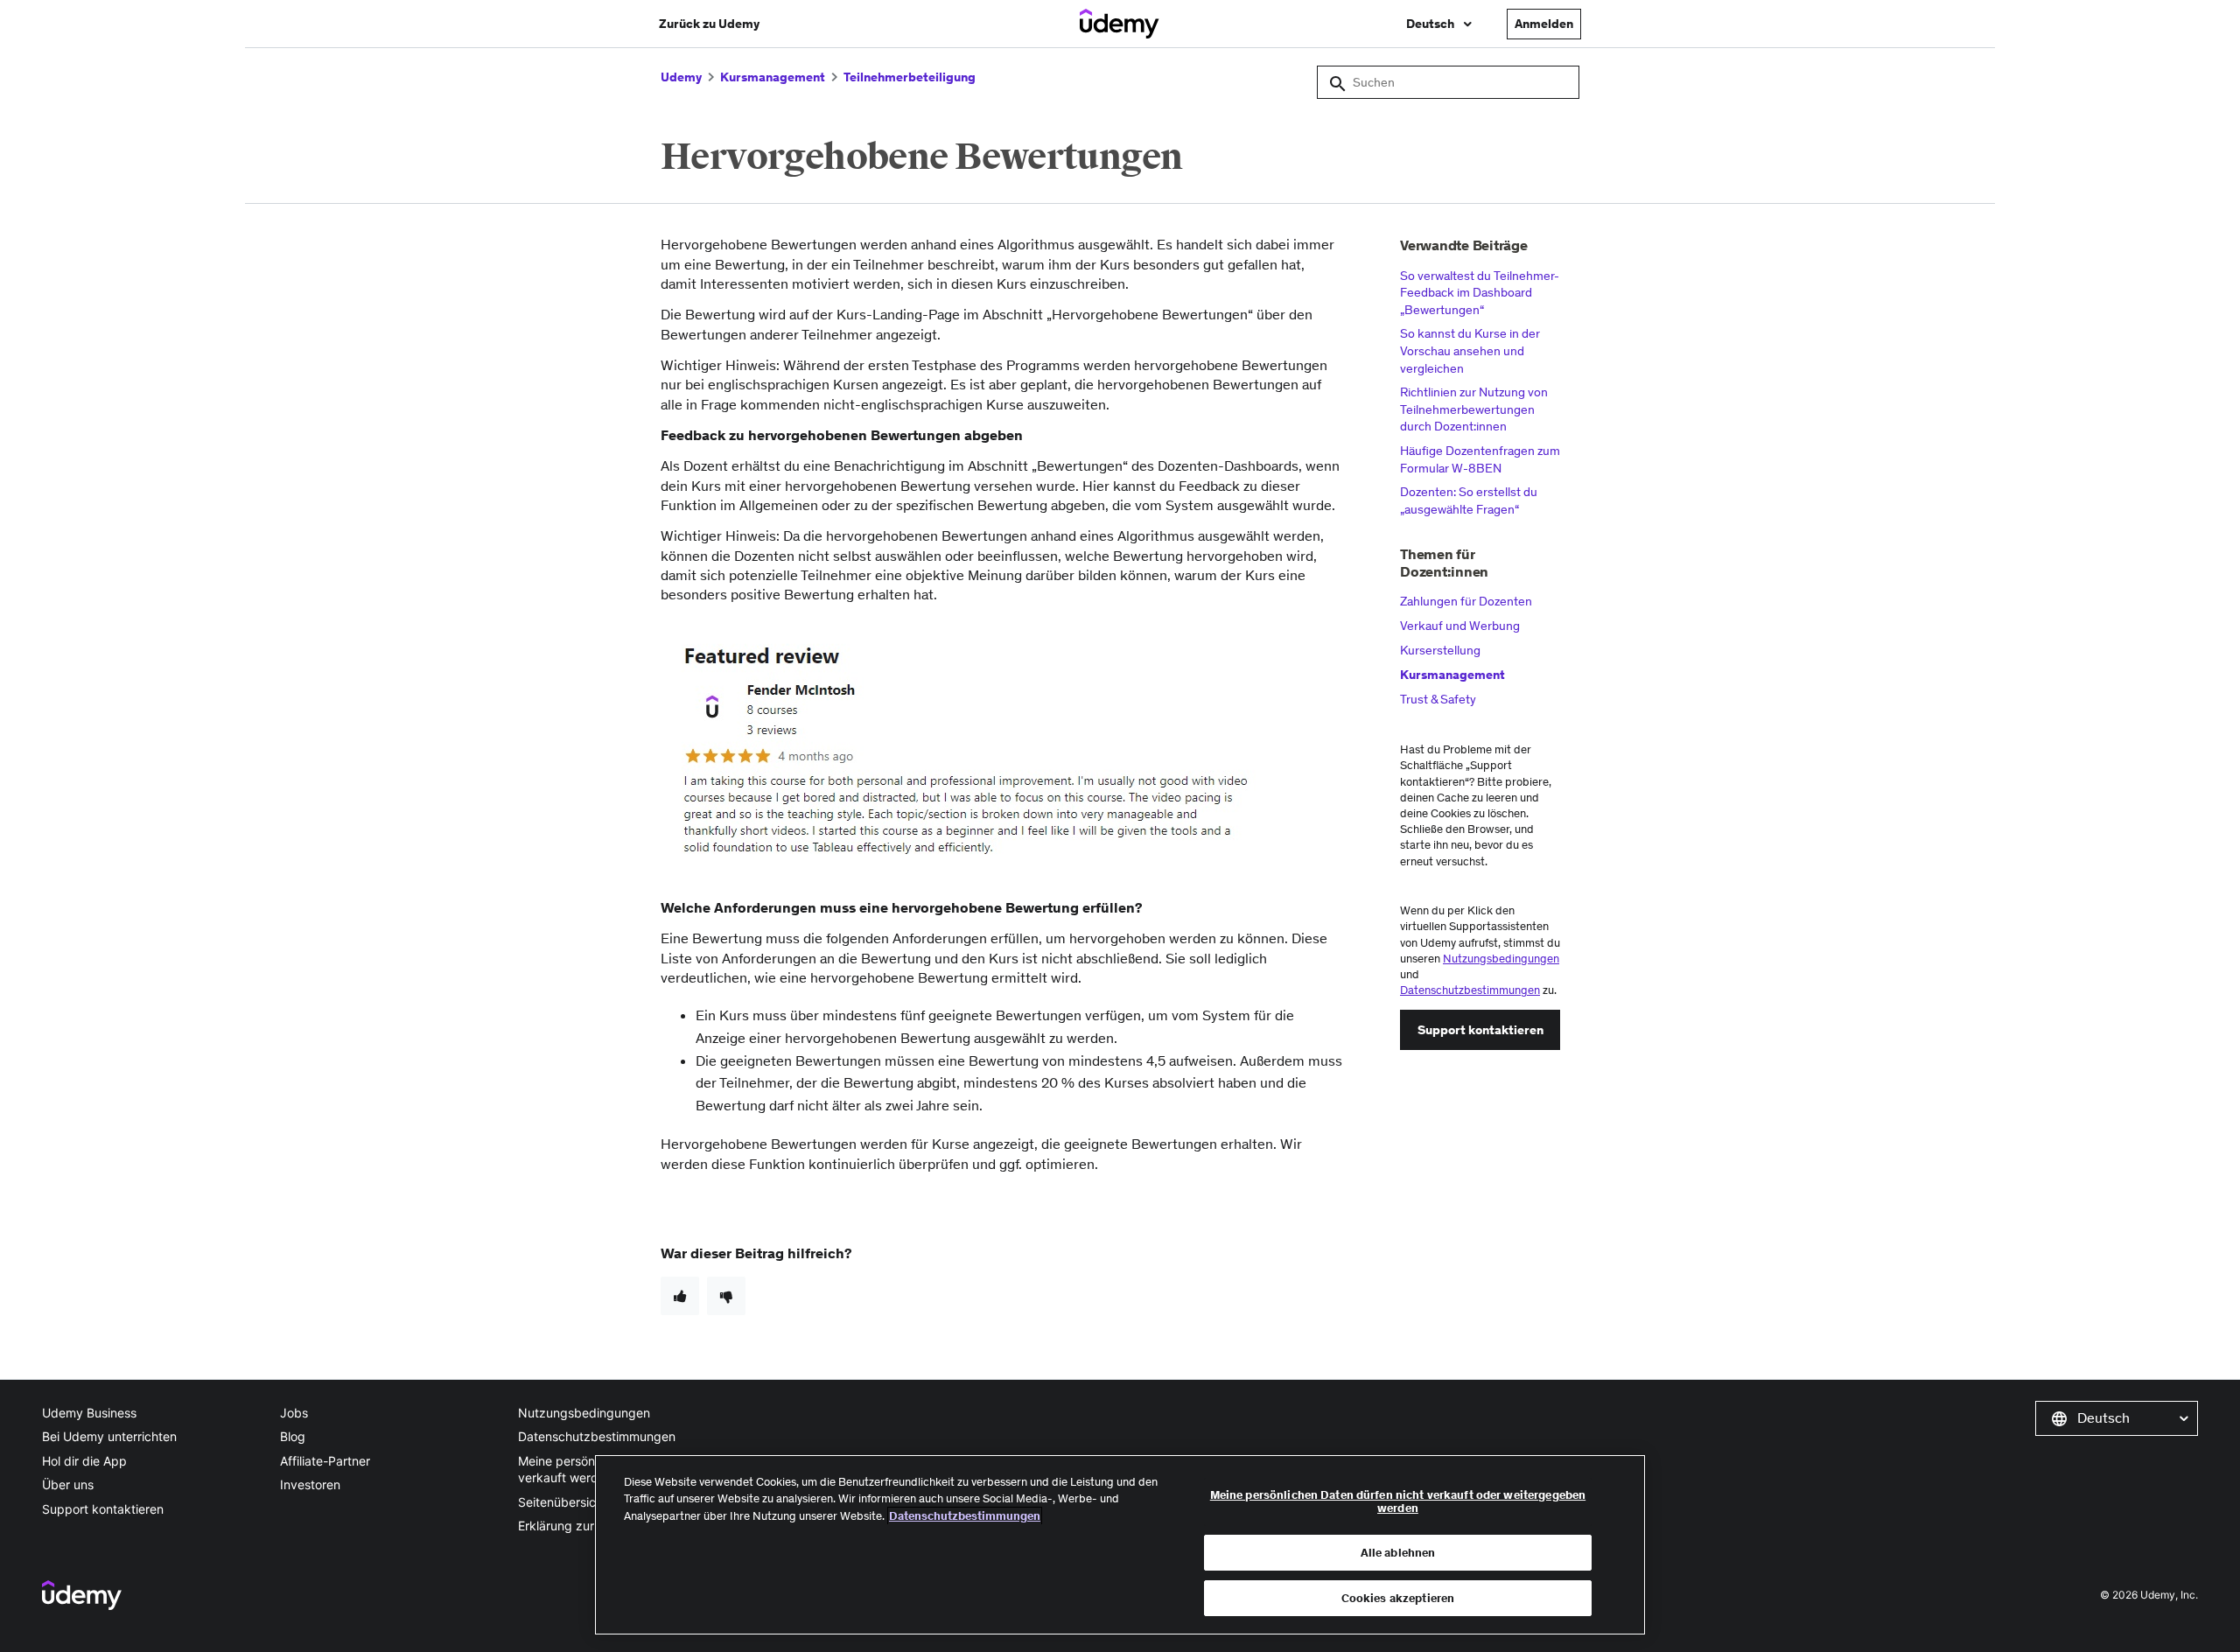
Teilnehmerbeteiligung (910, 77)
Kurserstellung (1440, 650)
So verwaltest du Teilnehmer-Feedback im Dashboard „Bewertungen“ (1480, 293)
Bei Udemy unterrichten (109, 1436)
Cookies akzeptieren (1398, 1597)
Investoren (310, 1484)
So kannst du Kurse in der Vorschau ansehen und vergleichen (1470, 350)
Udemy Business (89, 1413)
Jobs (294, 1413)
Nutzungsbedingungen (1501, 959)
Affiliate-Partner (325, 1461)
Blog (293, 1436)
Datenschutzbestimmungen (1470, 990)
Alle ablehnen (1398, 1553)
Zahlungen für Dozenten (1466, 601)
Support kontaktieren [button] (1480, 1030)
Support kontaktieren (103, 1509)
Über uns (68, 1484)
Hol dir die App (84, 1461)
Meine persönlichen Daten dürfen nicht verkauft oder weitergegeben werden (1398, 1502)
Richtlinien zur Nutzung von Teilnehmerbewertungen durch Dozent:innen (1474, 409)
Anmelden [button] (1544, 24)
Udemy (681, 77)
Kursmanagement (773, 77)
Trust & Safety (1438, 699)
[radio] (680, 1296)
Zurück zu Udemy (709, 24)
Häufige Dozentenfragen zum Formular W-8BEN (1480, 459)
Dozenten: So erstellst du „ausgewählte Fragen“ (1469, 500)
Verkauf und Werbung (1460, 626)
